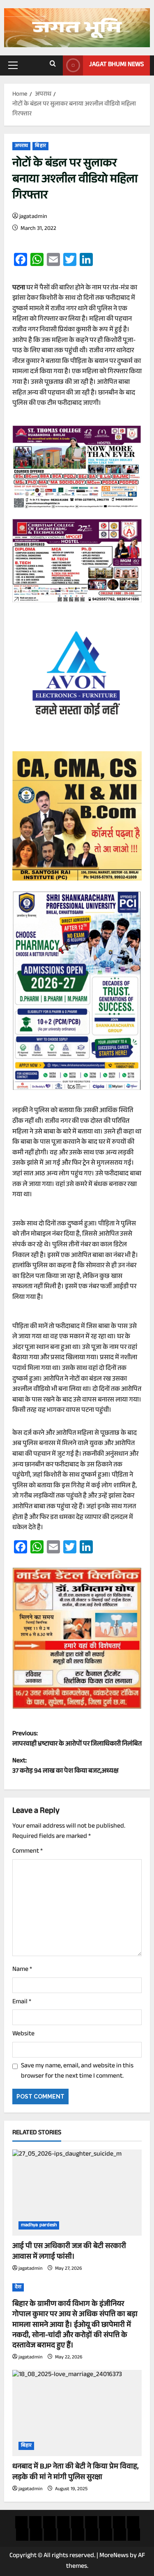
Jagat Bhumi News (116, 65)
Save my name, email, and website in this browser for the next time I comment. (77, 2072)
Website (23, 2035)
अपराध (21, 146)
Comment (28, 1852)
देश (18, 2287)
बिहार (40, 146)
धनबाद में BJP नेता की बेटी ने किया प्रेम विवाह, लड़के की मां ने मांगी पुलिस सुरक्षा (76, 2472)
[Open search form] (53, 65)
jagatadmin (33, 217)
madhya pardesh (39, 2225)
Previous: (77, 1740)
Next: (66, 1767)
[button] (13, 65)
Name (22, 1970)
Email (22, 2003)
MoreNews (114, 2556)
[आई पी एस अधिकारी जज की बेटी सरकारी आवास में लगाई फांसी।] (77, 2193)
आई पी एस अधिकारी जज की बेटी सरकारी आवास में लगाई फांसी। (69, 2252)
